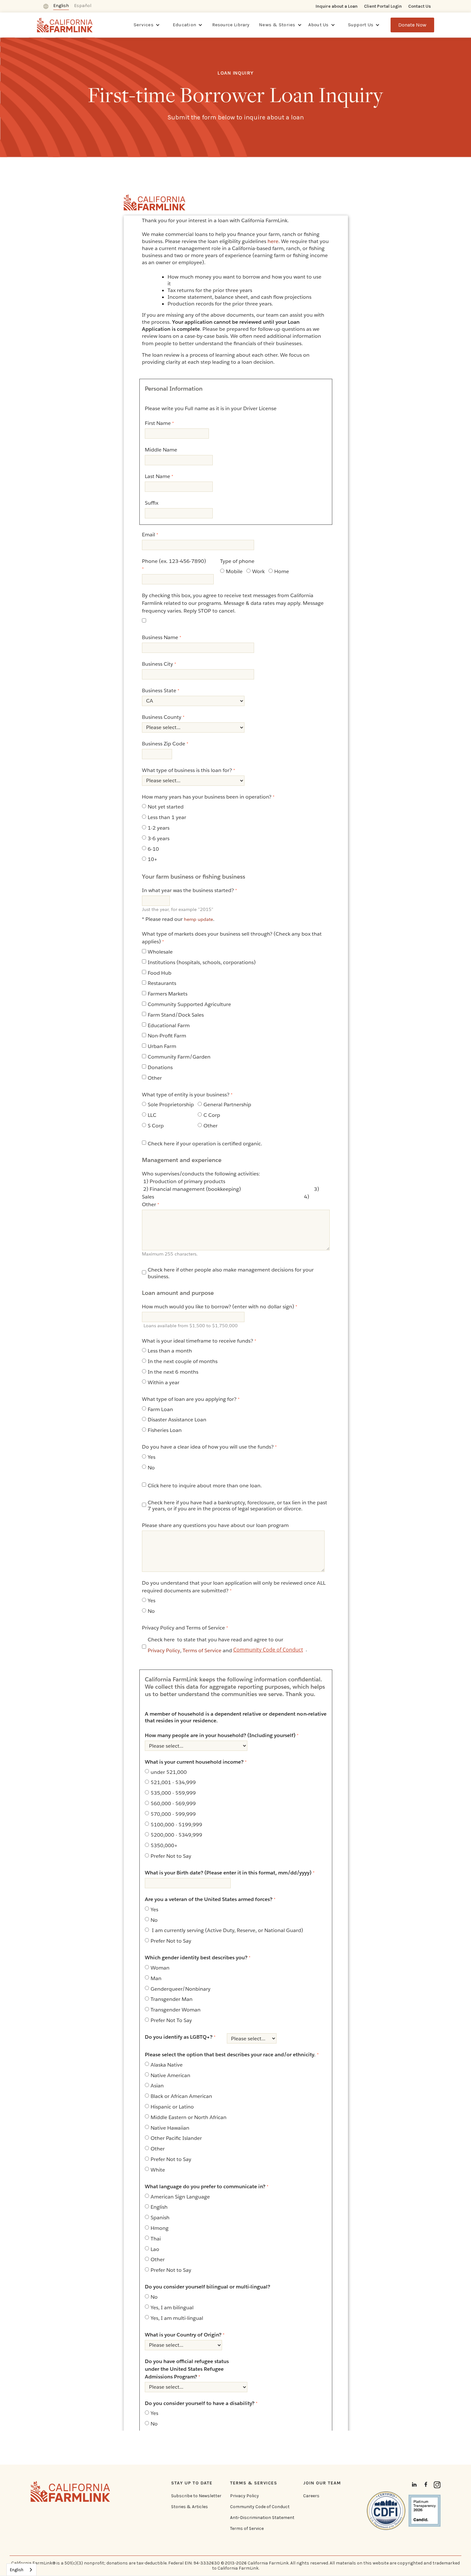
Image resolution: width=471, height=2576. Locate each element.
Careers (311, 2496)
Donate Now (412, 25)
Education (184, 25)
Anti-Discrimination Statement (262, 2518)
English (17, 2570)
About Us (318, 25)
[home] (65, 25)
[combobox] (21, 2570)
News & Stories (277, 25)
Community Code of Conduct (260, 2507)
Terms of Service (247, 2529)
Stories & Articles (190, 2507)
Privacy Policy (244, 2496)
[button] (147, 25)
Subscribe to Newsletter (196, 2496)
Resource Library (231, 25)
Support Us (361, 25)
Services (144, 25)
